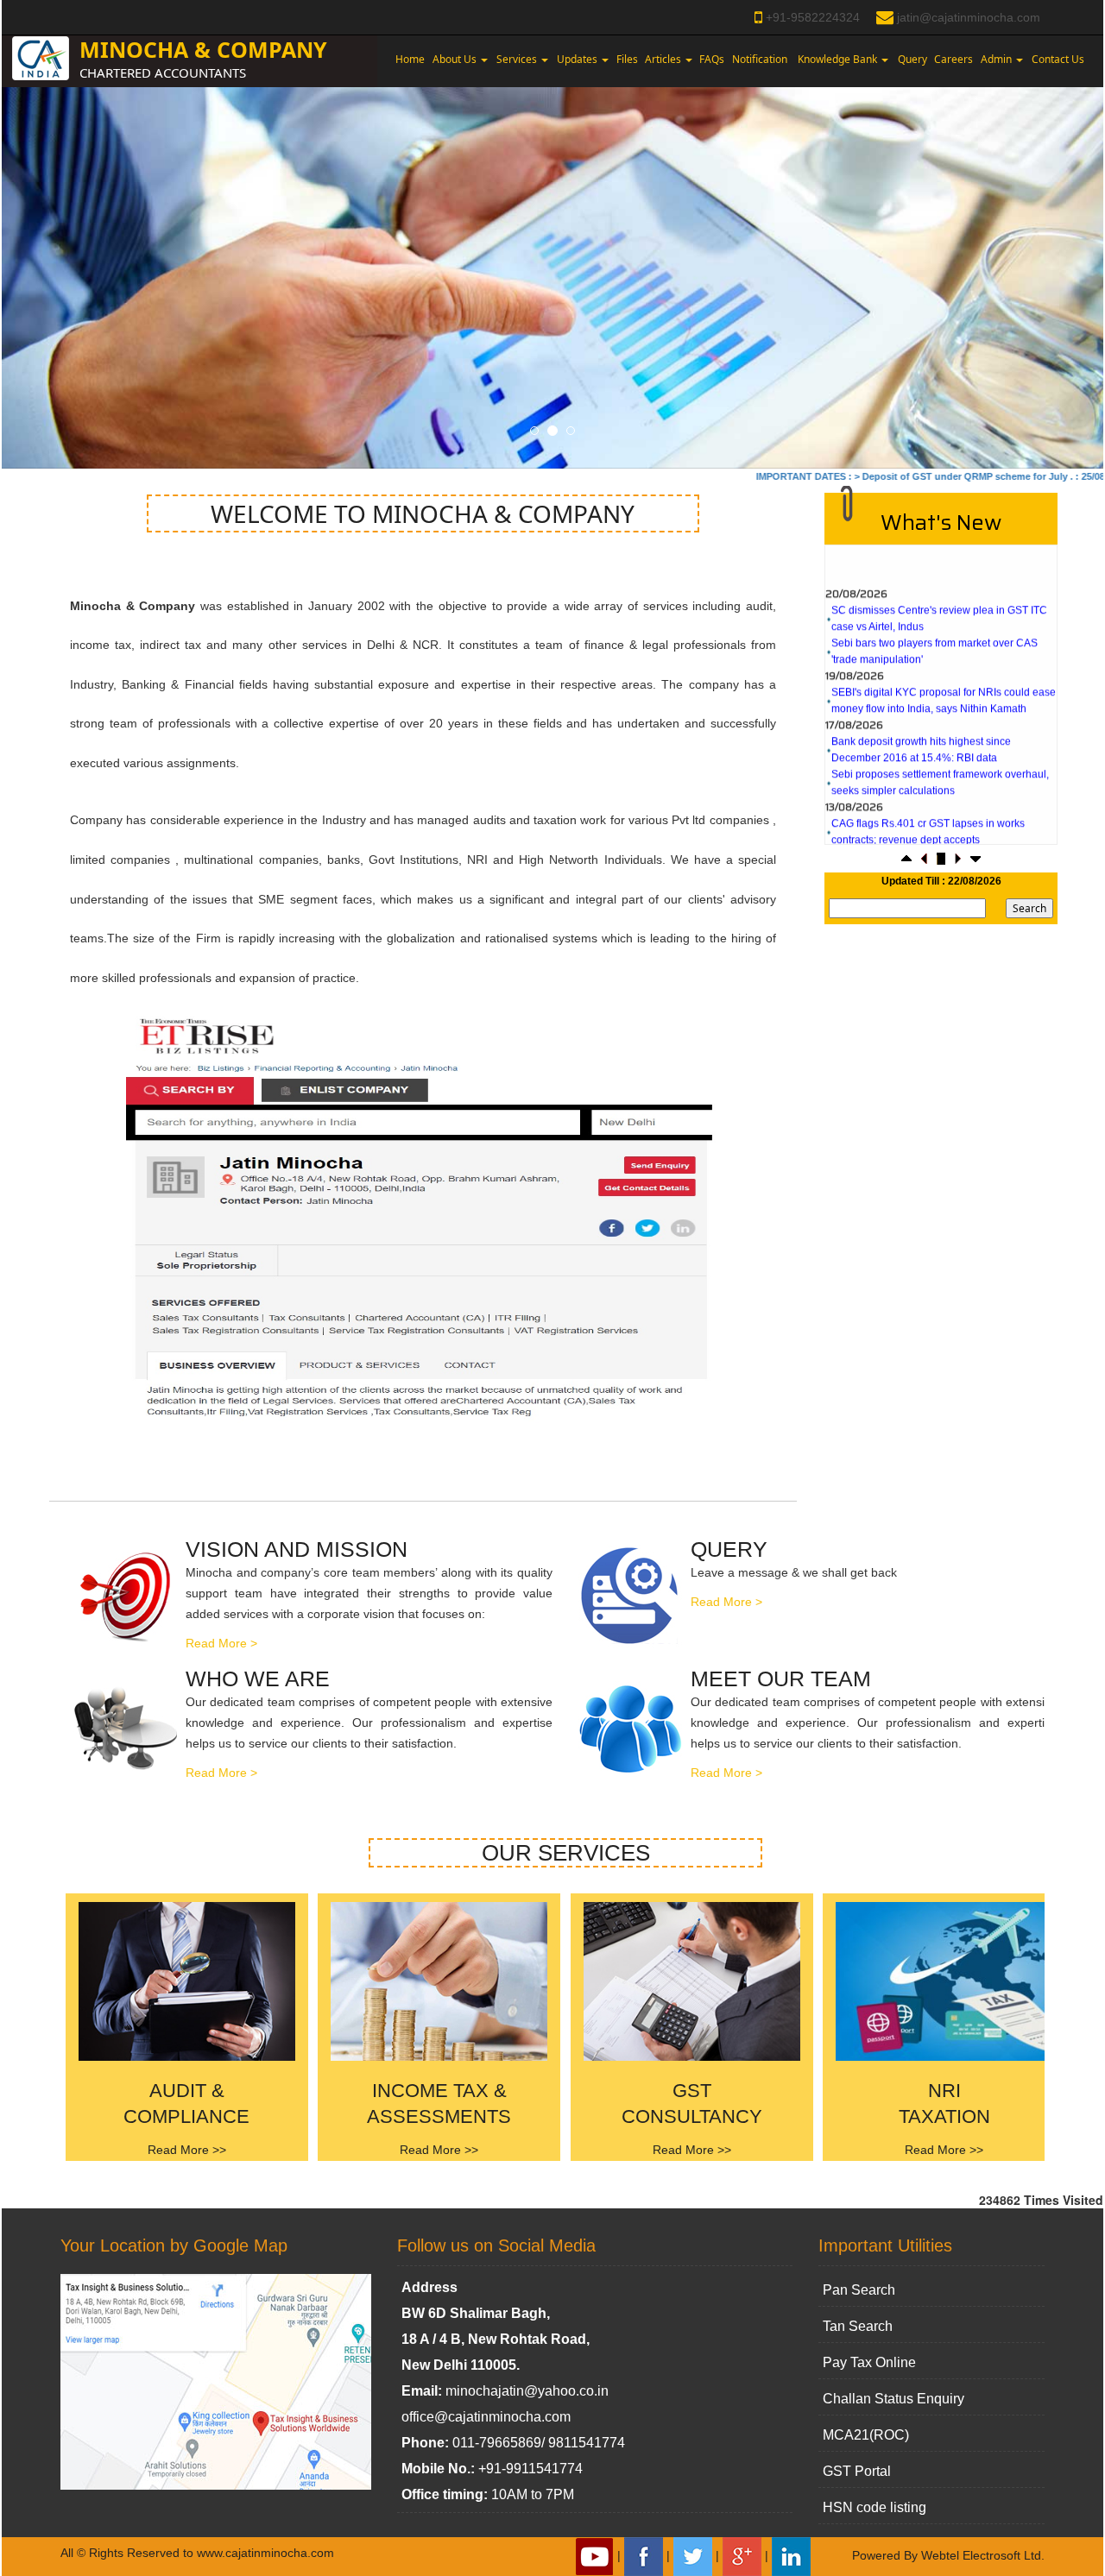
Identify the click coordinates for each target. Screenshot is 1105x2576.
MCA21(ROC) (866, 2435)
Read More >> (187, 2150)
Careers (953, 59)
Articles (664, 59)
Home (410, 59)
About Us (456, 59)
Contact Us (1058, 59)
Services (518, 59)
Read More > (221, 1643)
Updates (578, 59)
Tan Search (858, 2326)
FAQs (712, 59)
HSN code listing (875, 2507)
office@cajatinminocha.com (486, 2417)
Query (912, 59)
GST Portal (857, 2471)
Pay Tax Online (869, 2362)
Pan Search (859, 2290)
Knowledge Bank (839, 59)
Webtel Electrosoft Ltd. (983, 2555)
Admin (998, 59)
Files (627, 59)
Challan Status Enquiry (893, 2399)
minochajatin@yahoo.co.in (527, 2391)
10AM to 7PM (533, 2494)
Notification (760, 59)
